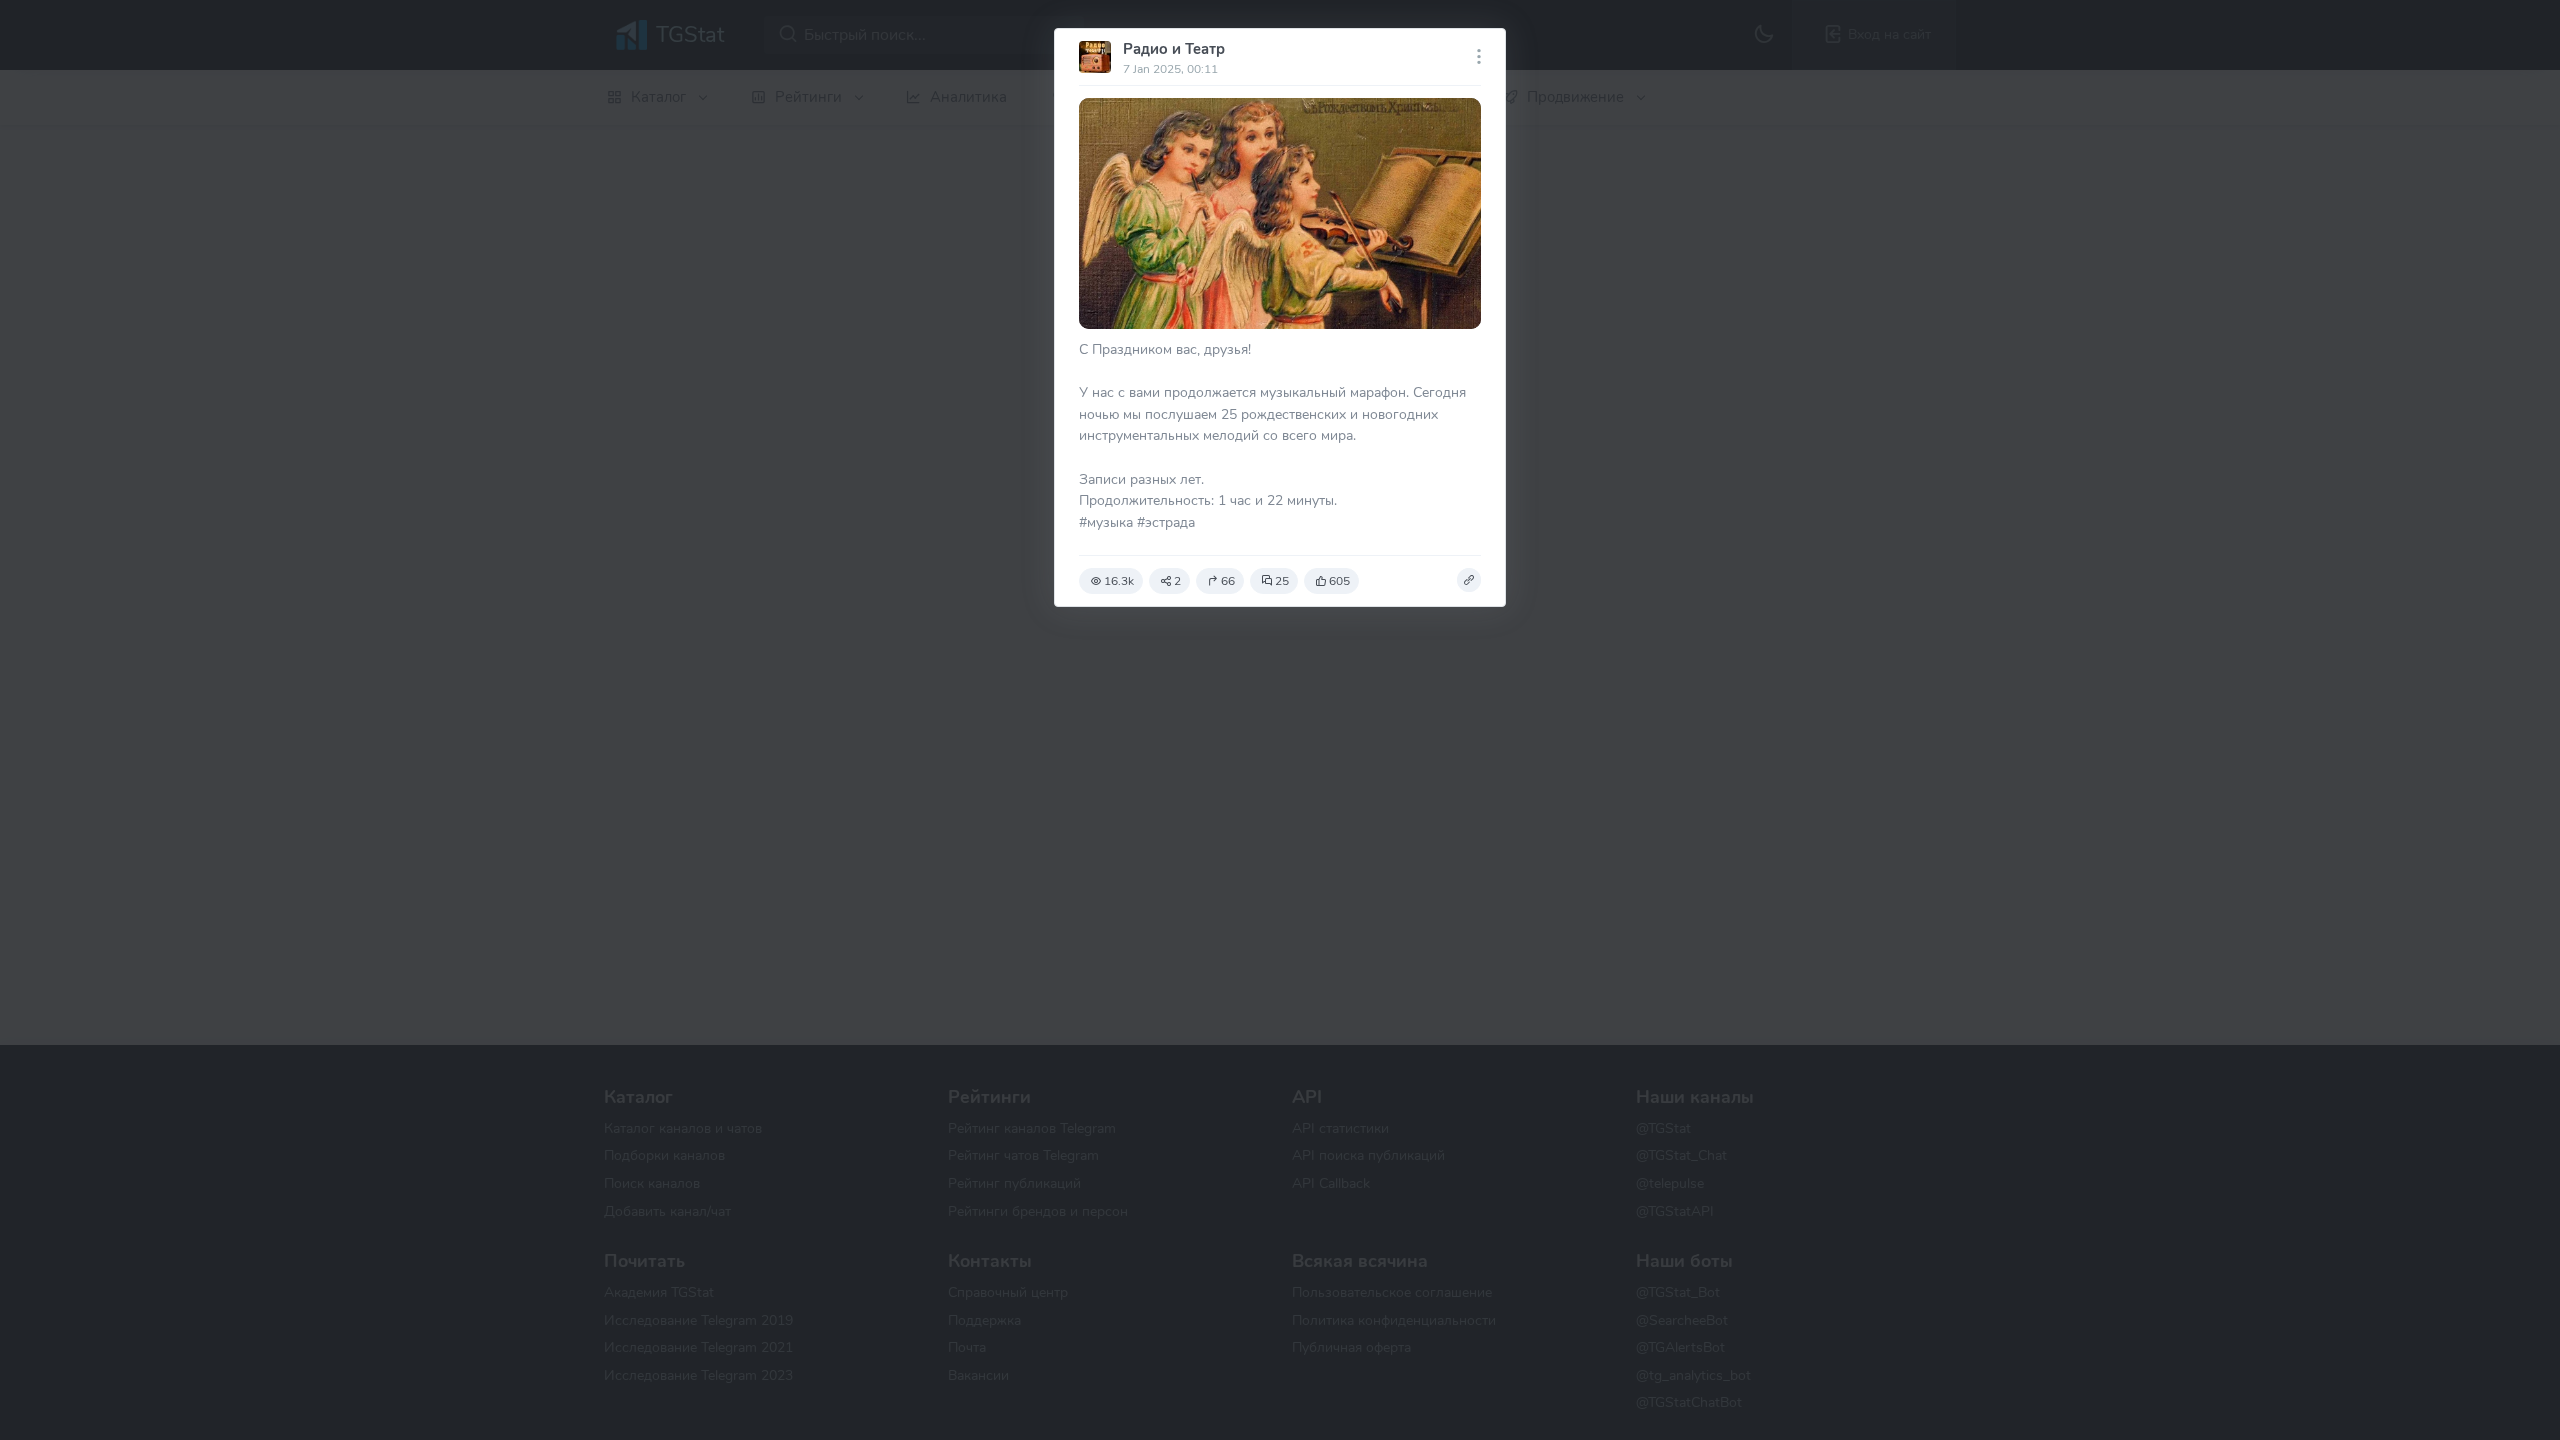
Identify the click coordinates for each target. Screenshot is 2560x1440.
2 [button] (1177, 581)
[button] (1469, 580)
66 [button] (1228, 581)
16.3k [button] (1119, 581)
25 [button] (1282, 581)
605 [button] (1339, 581)
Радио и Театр (1174, 49)
